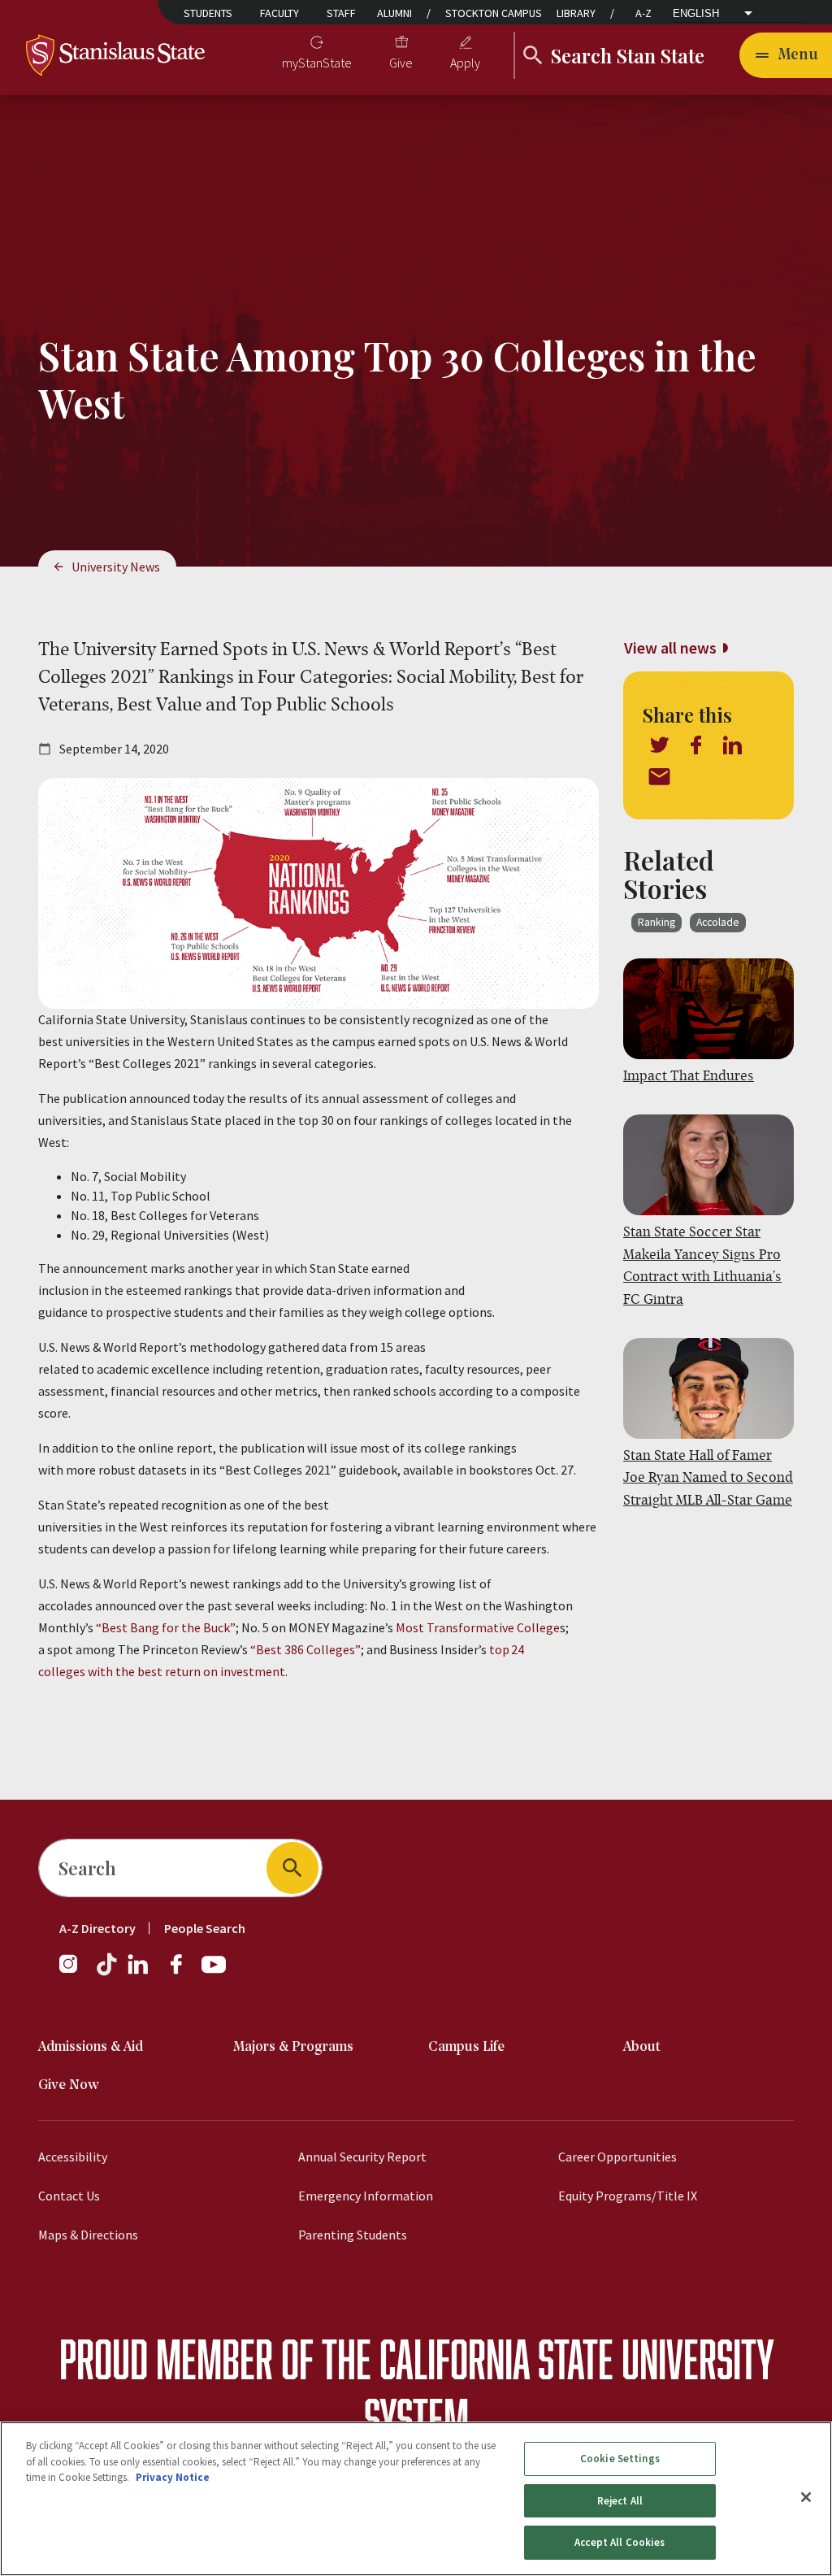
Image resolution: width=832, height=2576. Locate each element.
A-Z (643, 13)
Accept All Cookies (620, 2542)
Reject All (620, 2501)
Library (576, 13)
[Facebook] (183, 1972)
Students (208, 13)
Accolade (718, 922)
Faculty (279, 13)
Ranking (656, 922)
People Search (205, 1928)
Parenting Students (353, 2235)
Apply (465, 63)
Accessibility (73, 2157)
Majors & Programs (293, 2047)
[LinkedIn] (139, 1972)
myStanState (317, 63)
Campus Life (466, 2047)
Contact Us (69, 2196)
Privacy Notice (173, 2477)
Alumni (394, 13)
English (696, 13)
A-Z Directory (97, 1928)
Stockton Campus (494, 13)
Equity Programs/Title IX (628, 2196)
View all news (670, 647)
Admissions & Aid (91, 2047)
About (642, 2047)
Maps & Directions (88, 2235)
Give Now (69, 2085)
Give (401, 63)
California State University (576, 2359)
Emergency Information (366, 2196)
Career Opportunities (617, 2157)
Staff (341, 13)
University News (116, 567)
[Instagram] (75, 1972)
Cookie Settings (620, 2459)
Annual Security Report (362, 2157)
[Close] (806, 2497)
